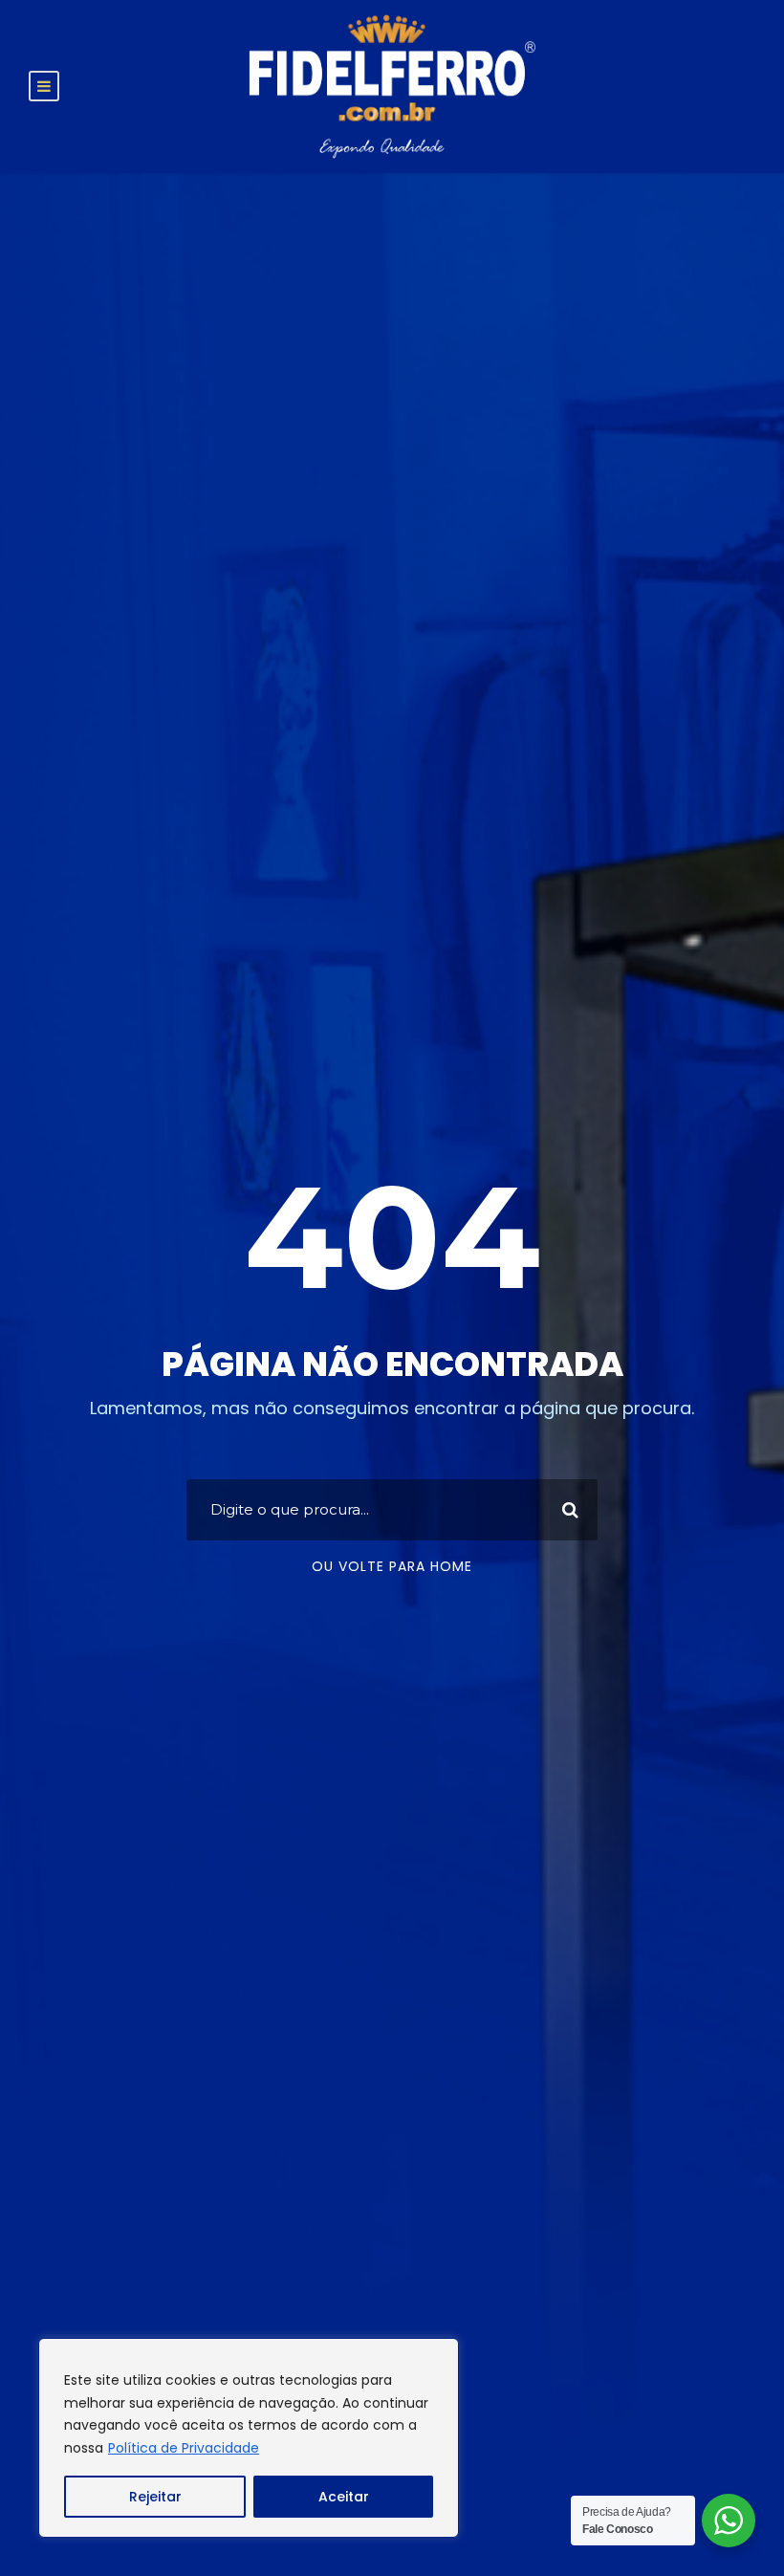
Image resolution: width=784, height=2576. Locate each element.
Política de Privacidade (184, 2448)
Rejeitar (155, 2497)
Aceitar (344, 2497)
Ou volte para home (392, 1566)
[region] (249, 2438)
